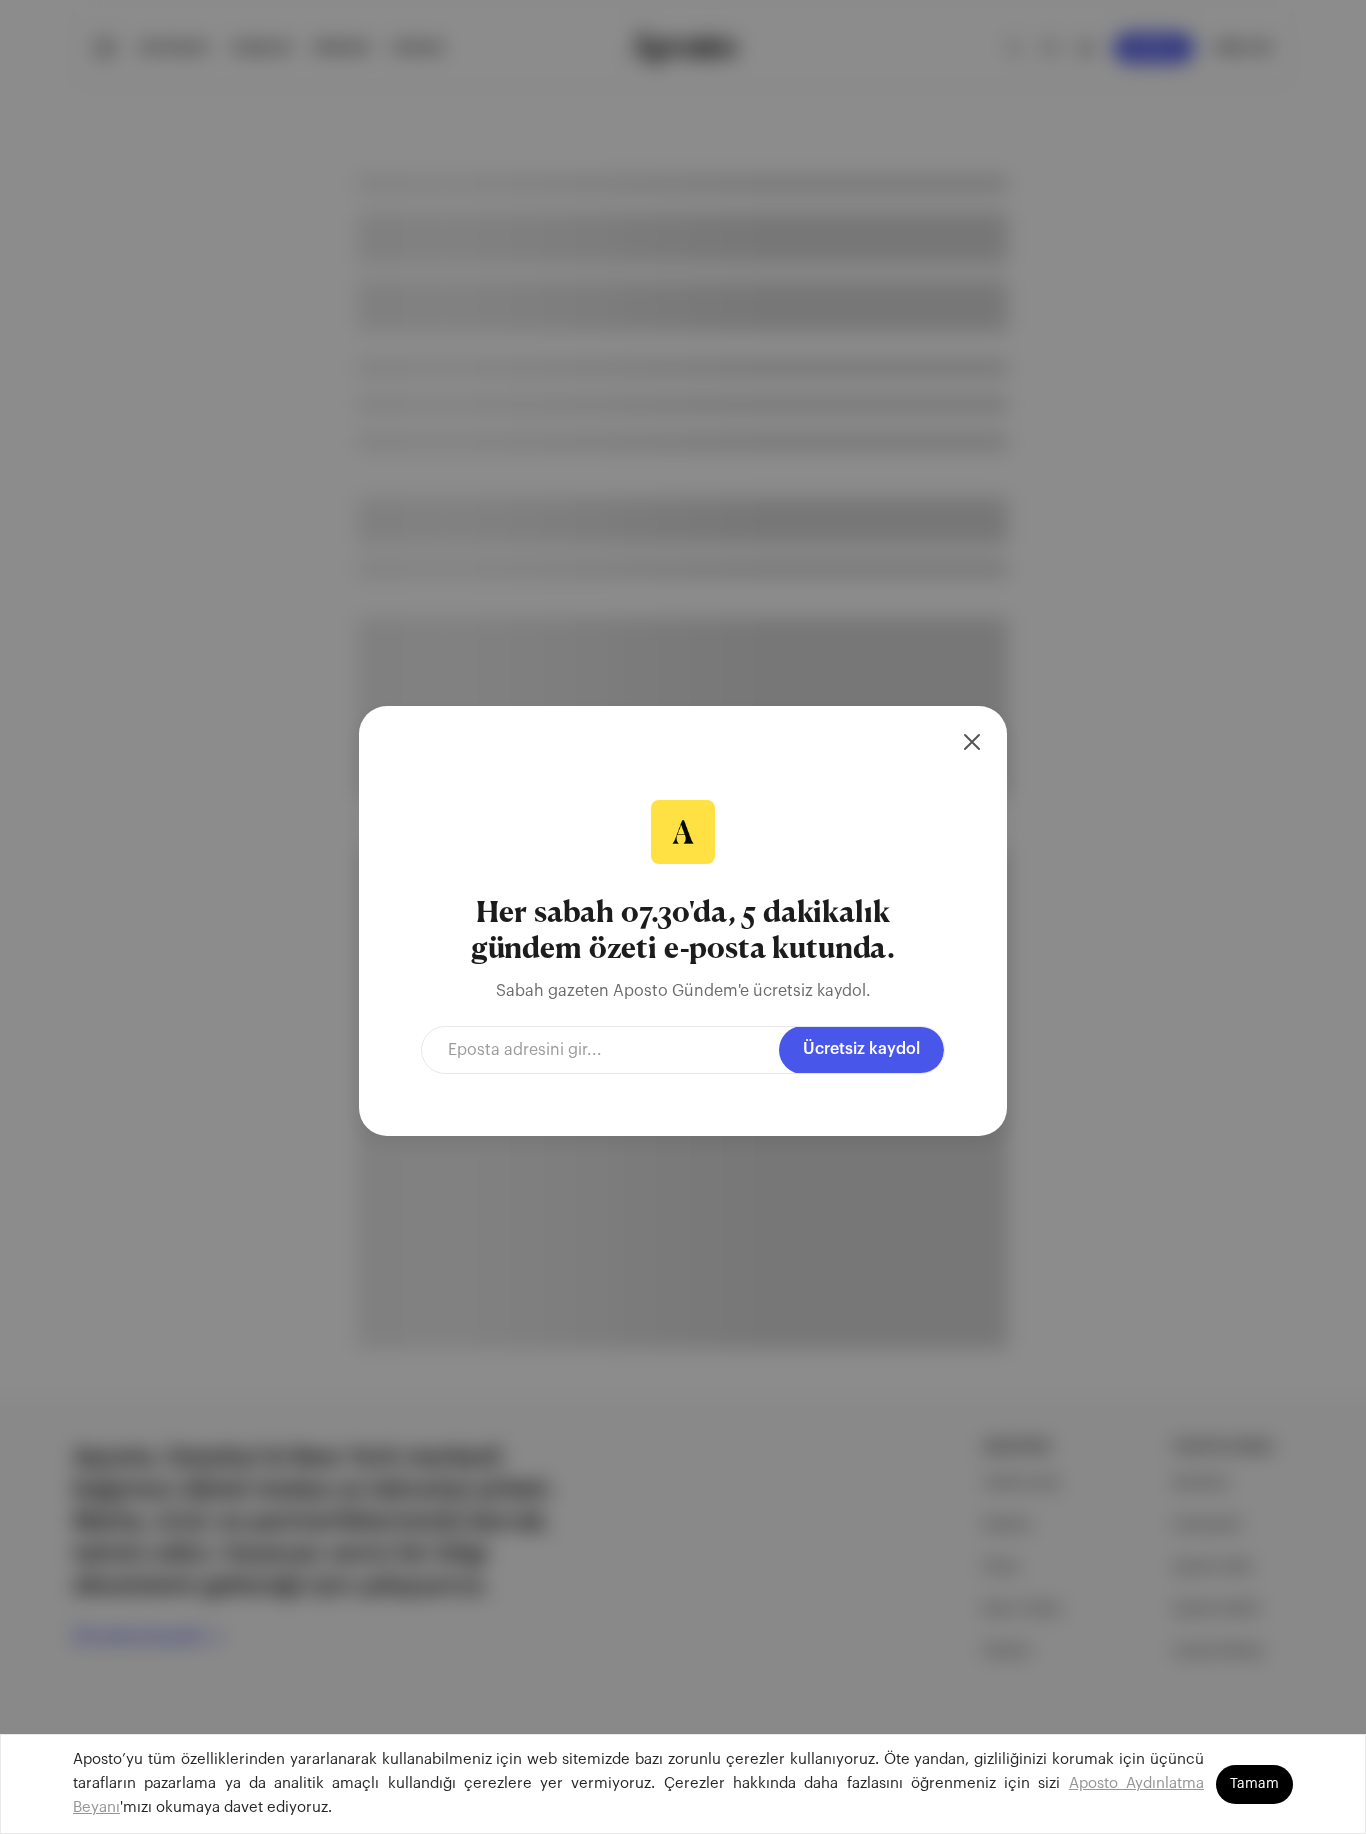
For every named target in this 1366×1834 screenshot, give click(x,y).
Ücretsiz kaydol (861, 1049)
